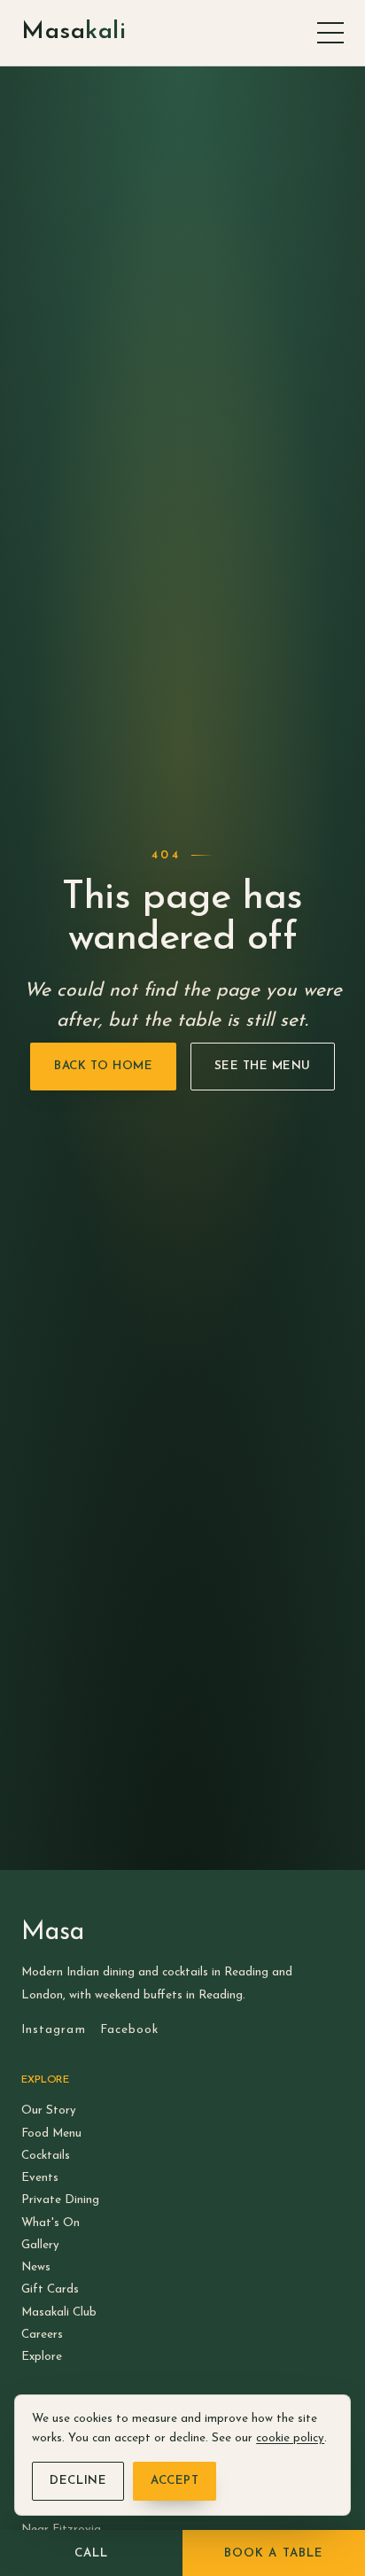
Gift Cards (50, 2289)
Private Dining (60, 2200)
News (36, 2267)
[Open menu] (330, 33)
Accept (175, 2481)
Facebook (130, 2030)
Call (91, 2553)
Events (40, 2178)
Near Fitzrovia (61, 2529)
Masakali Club (59, 2312)
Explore (42, 2357)
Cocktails (46, 2156)
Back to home (103, 1066)
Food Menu (51, 2134)
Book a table (274, 2553)
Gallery (40, 2245)
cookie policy (290, 2438)
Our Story (49, 2110)
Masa (74, 32)
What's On (50, 2223)
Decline (78, 2481)
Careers (42, 2335)
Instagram (54, 2030)
